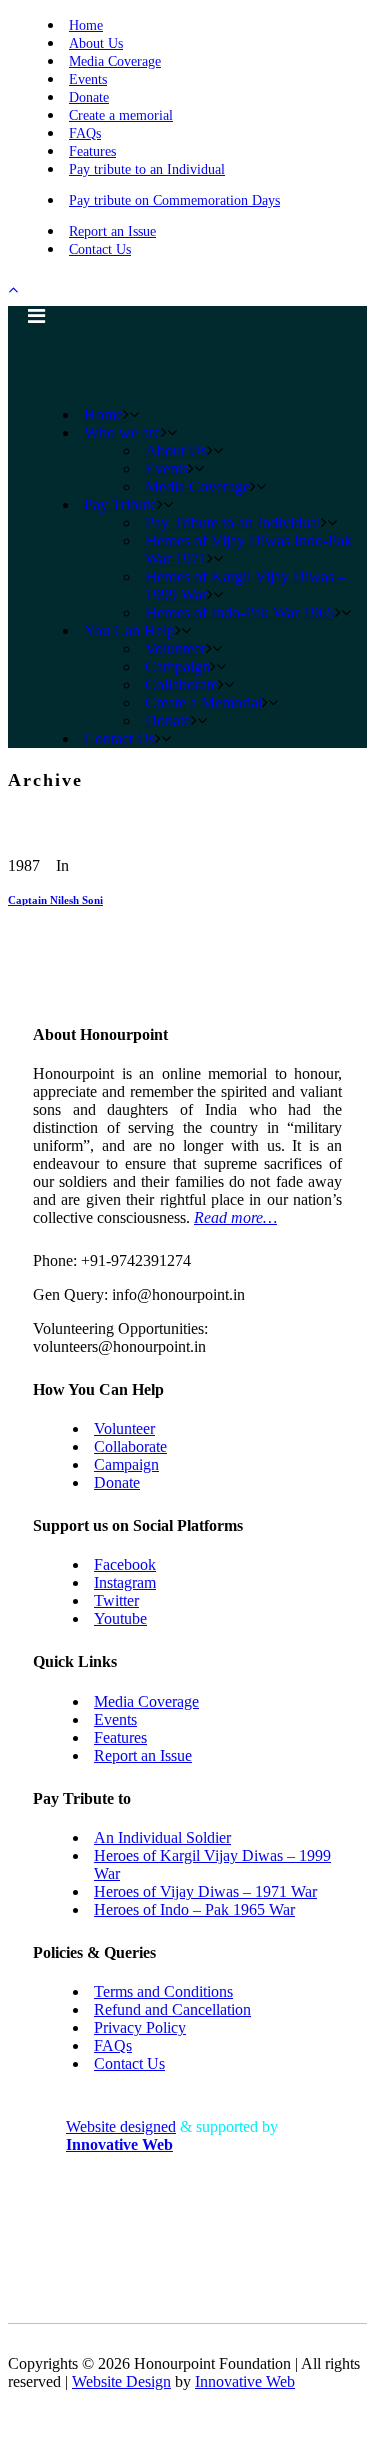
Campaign (126, 1464)
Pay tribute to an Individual (147, 169)
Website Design (121, 2381)
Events (88, 79)
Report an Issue (112, 231)
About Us (96, 43)
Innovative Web (245, 2381)
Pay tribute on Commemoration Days (174, 200)
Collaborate (130, 1446)
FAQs (85, 133)
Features (92, 151)
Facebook (125, 1564)
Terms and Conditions (163, 1991)
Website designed (121, 2126)
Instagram (125, 1582)
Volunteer (124, 1428)
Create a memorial (121, 115)
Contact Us (100, 249)
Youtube (120, 1618)
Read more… (235, 1217)
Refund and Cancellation (172, 2009)
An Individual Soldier (162, 1837)
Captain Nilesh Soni (55, 900)
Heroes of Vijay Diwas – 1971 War (205, 1891)
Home (86, 25)
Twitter (116, 1600)
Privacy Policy (140, 2027)
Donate (89, 97)
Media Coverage (115, 61)
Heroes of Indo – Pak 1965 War (194, 1909)
